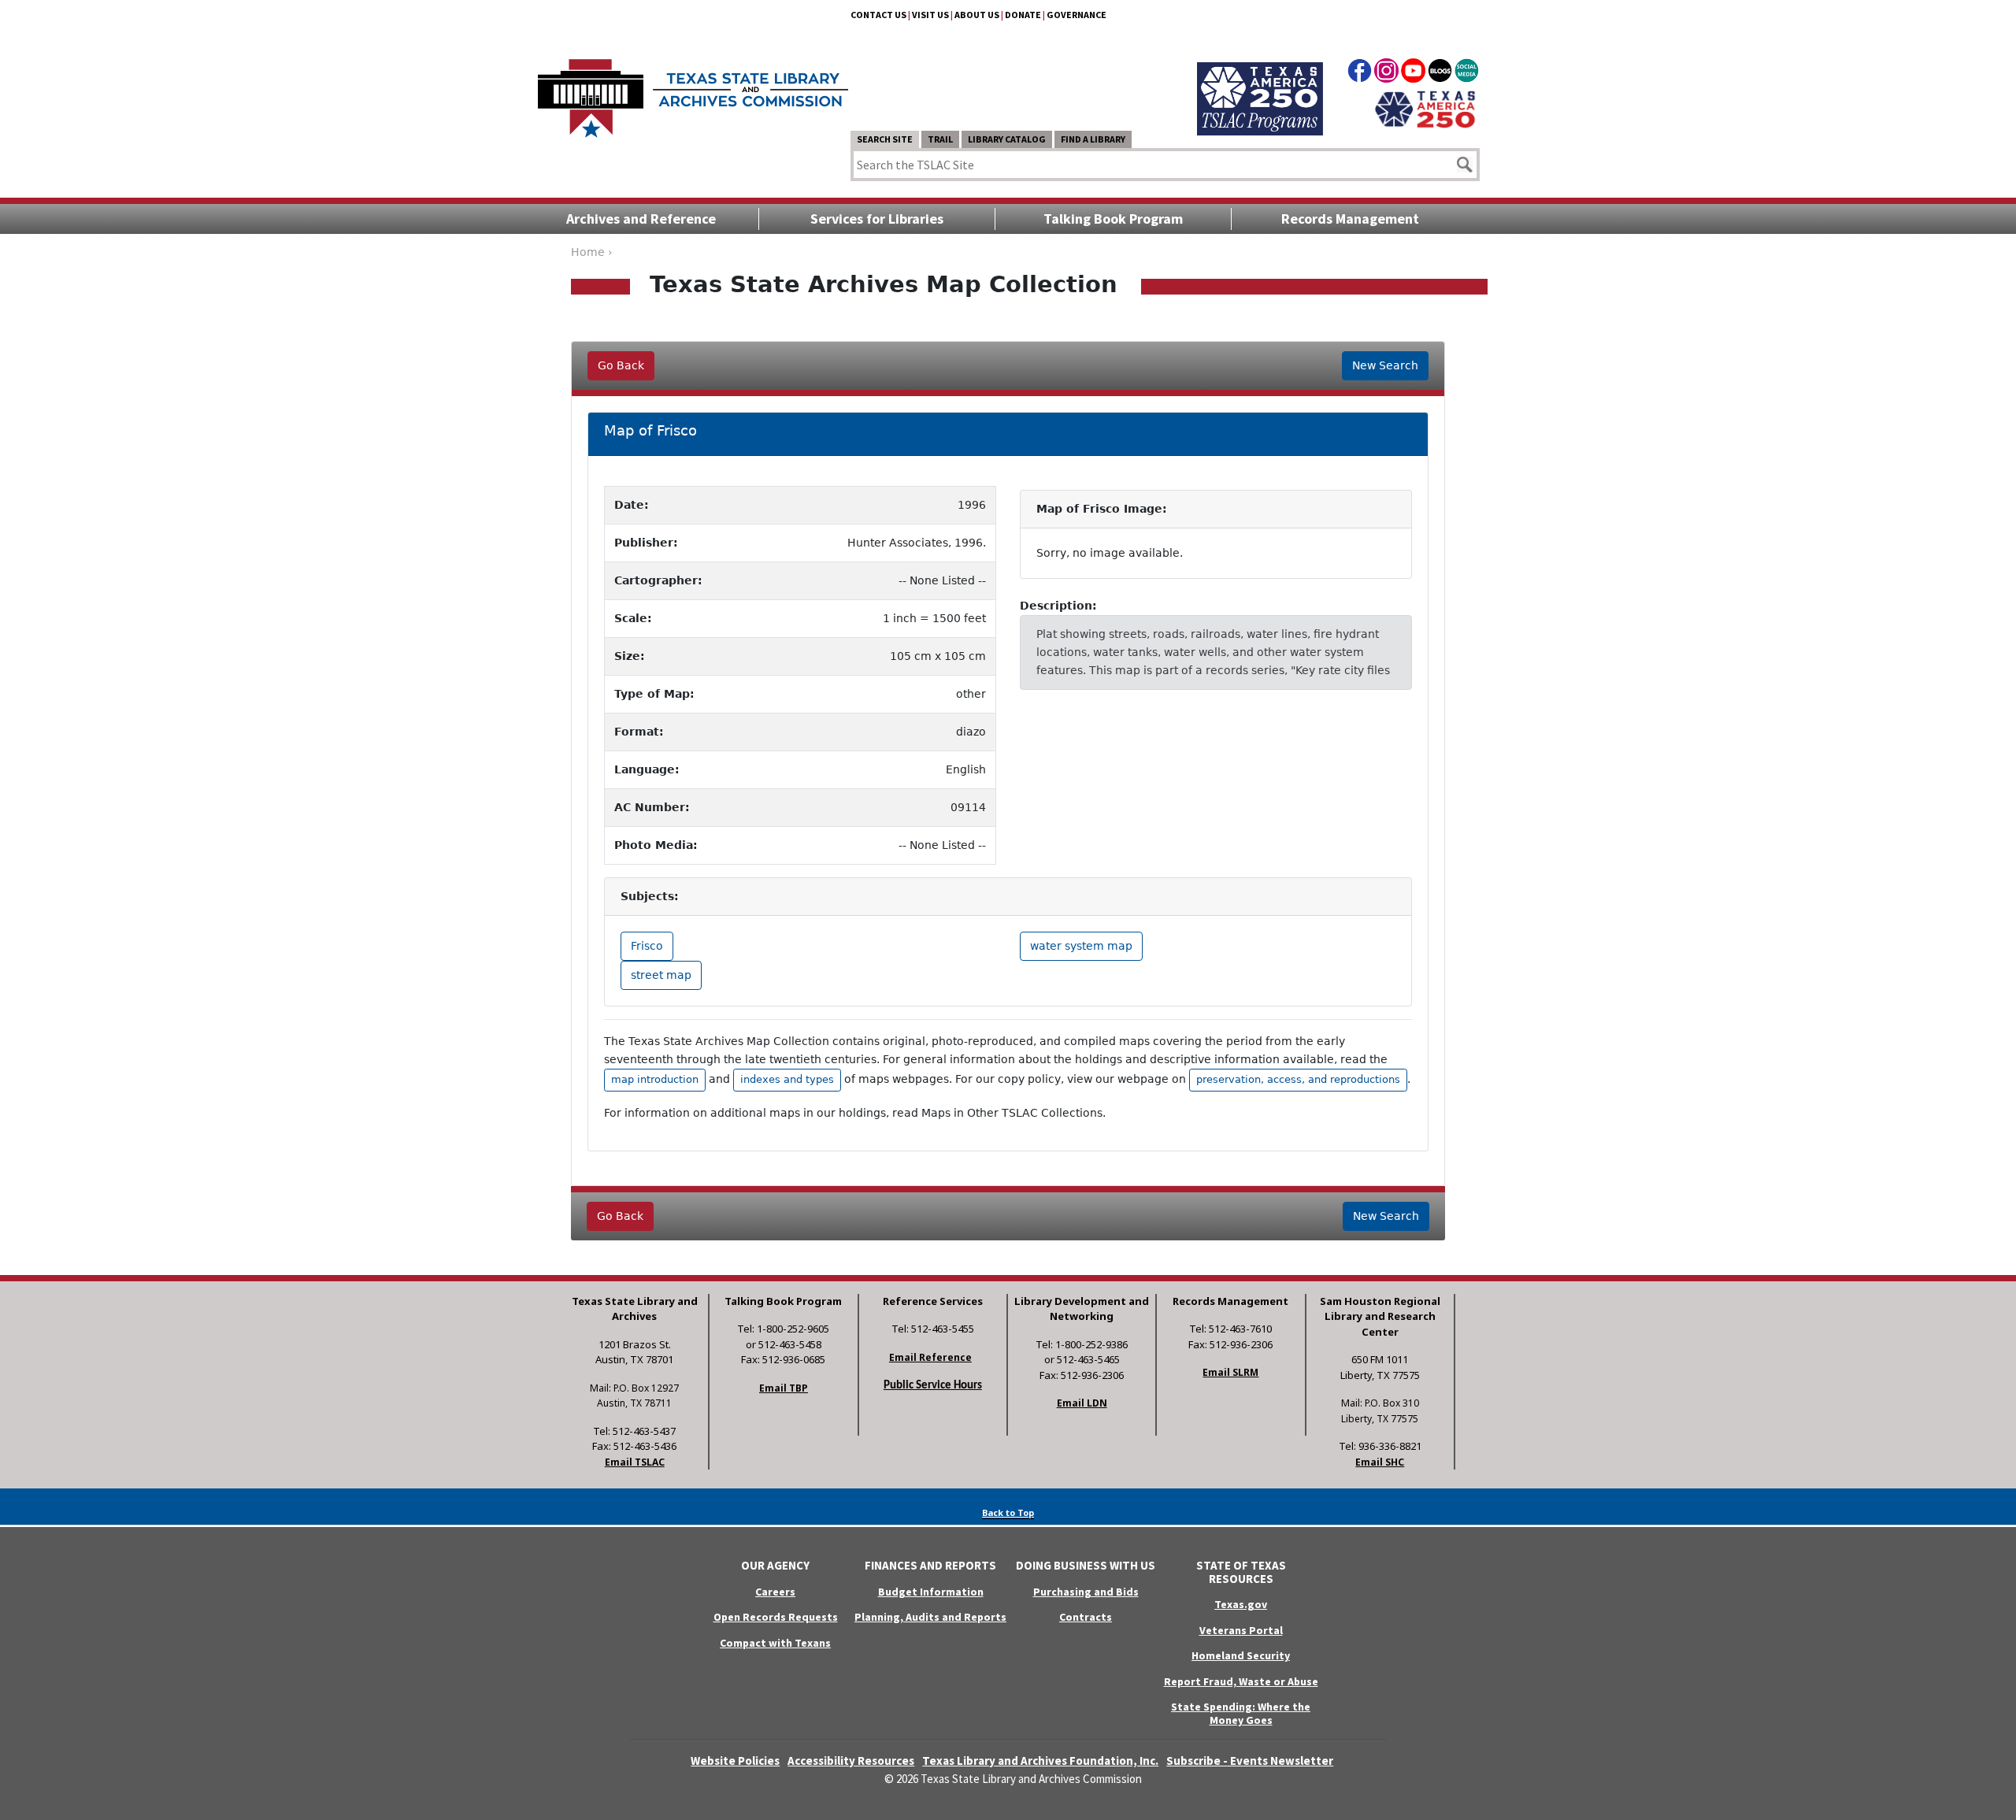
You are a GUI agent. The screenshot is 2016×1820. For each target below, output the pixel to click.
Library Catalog (1007, 139)
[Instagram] (1386, 73)
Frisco (647, 946)
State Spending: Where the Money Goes (1241, 1713)
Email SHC (1380, 1462)
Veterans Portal (1241, 1630)
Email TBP (784, 1388)
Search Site (885, 139)
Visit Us (930, 15)
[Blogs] (1440, 73)
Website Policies (735, 1761)
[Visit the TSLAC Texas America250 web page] (1260, 80)
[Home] (693, 91)
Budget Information (931, 1592)
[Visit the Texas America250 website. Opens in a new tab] (1425, 108)
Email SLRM (1230, 1372)
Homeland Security (1241, 1655)
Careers (775, 1592)
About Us (977, 15)
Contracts (1086, 1617)
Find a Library (1093, 139)
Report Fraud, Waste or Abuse (1241, 1681)
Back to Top (1008, 1512)
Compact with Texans (775, 1643)
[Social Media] (1467, 73)
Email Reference (930, 1357)
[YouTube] (1413, 73)
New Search (1385, 365)
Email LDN (1082, 1403)
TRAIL (940, 139)
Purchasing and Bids (1086, 1592)
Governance (1077, 15)
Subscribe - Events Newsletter (1250, 1761)
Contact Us (878, 15)
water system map (1081, 946)
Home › (592, 252)
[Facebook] (1360, 73)
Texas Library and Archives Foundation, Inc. (1040, 1761)
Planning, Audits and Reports (930, 1617)
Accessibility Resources (851, 1761)
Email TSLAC (635, 1462)
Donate (1023, 15)
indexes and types (787, 1079)
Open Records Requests (776, 1617)
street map (661, 975)
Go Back (621, 365)
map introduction (655, 1079)
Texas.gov (1241, 1604)
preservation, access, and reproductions (1298, 1079)
